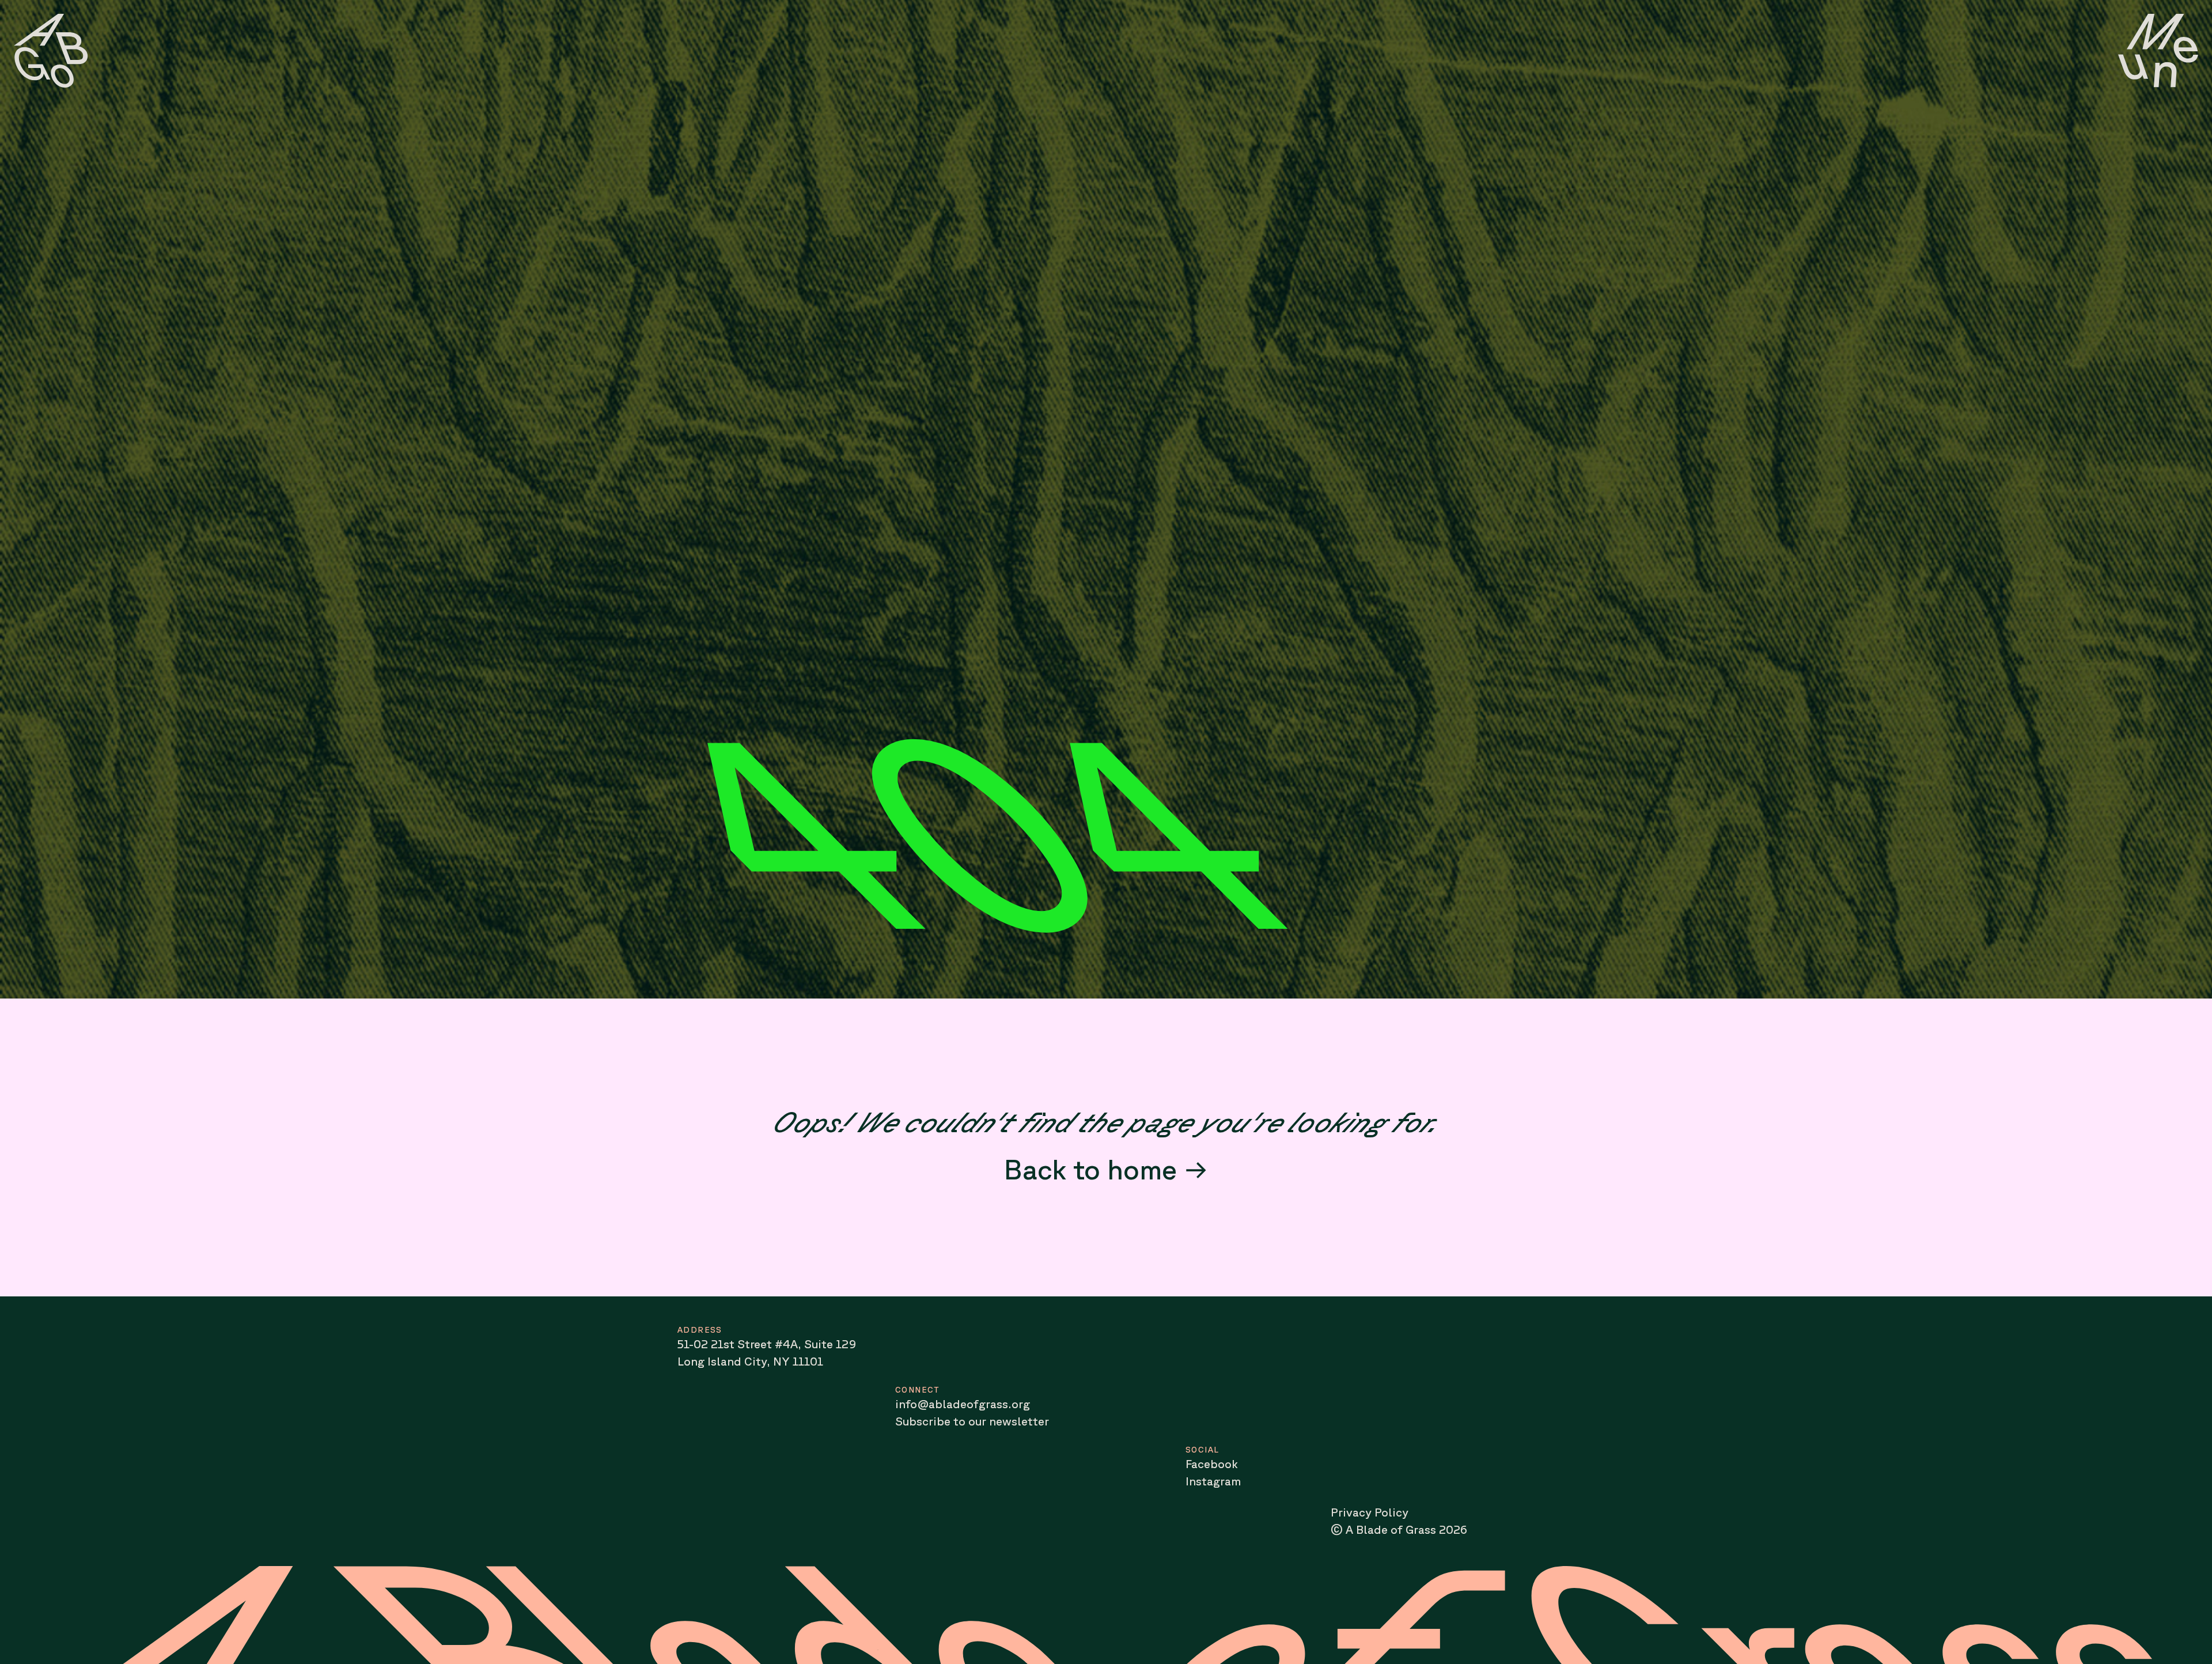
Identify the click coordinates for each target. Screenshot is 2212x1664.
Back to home (1090, 1169)
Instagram (1213, 1481)
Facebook (1212, 1464)
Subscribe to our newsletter (972, 1421)
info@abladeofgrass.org (963, 1404)
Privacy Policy (1370, 1512)
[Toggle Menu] (2158, 51)
